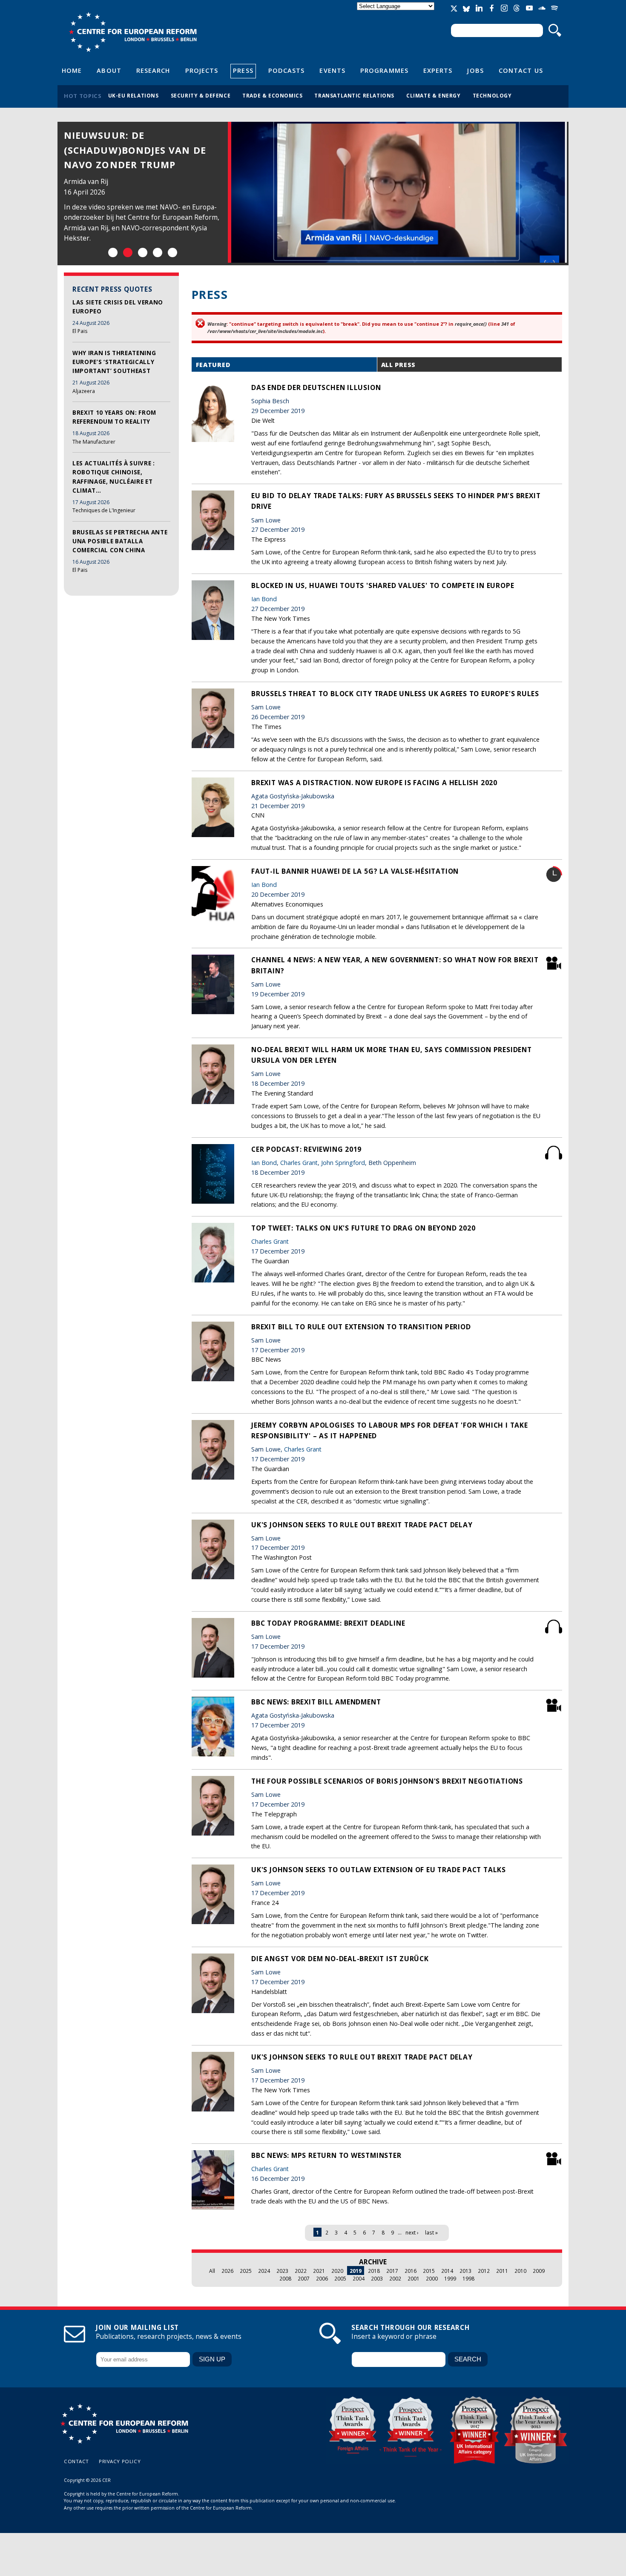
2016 (411, 2271)
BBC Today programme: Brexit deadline (328, 1623)
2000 (432, 2278)
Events (332, 70)
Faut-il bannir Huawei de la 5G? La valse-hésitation (355, 871)
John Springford (343, 1163)
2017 (392, 2271)
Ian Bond (78, 182)
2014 (447, 2271)
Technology (492, 95)
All (212, 2271)
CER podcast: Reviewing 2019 (306, 1149)
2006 (322, 2278)
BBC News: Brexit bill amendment (316, 1702)
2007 (304, 2278)
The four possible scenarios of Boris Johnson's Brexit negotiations (387, 1781)
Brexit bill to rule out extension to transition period (361, 1327)
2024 (264, 2271)
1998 (468, 2278)
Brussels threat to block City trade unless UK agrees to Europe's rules (395, 694)
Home (72, 70)
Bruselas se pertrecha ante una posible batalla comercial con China (120, 541)
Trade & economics (272, 95)
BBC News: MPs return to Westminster (326, 2155)
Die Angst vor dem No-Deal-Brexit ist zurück (340, 1959)
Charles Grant (299, 1163)
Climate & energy (434, 95)
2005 (340, 2278)
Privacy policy (120, 2461)
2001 (414, 2278)
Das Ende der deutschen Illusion (316, 387)
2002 (395, 2278)
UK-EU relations (134, 95)
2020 (337, 2271)
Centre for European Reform (133, 32)
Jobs (475, 70)
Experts (438, 70)
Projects (202, 70)
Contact (76, 2461)
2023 (282, 2271)
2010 (520, 2271)
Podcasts (287, 70)
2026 (227, 2271)
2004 (359, 2278)
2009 (539, 2271)
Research (153, 70)
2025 (246, 2271)
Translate (396, 13)
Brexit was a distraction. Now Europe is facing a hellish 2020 (374, 783)
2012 (484, 2271)
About (109, 70)
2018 (374, 2271)
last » (431, 2232)
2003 (377, 2278)
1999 (450, 2278)
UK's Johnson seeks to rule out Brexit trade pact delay (362, 1525)
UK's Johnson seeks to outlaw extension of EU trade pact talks (379, 1870)
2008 (285, 2278)
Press (243, 70)
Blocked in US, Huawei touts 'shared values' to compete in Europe (383, 585)
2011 (502, 2271)
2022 (301, 2271)
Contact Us (521, 70)
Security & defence (201, 95)
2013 (465, 2271)
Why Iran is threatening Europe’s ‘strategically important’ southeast (114, 362)
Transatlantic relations (354, 95)
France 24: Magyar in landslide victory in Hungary (122, 150)
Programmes (384, 70)
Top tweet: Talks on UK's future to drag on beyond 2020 (363, 1228)
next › (412, 2232)
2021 (319, 2271)
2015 (429, 2271)
